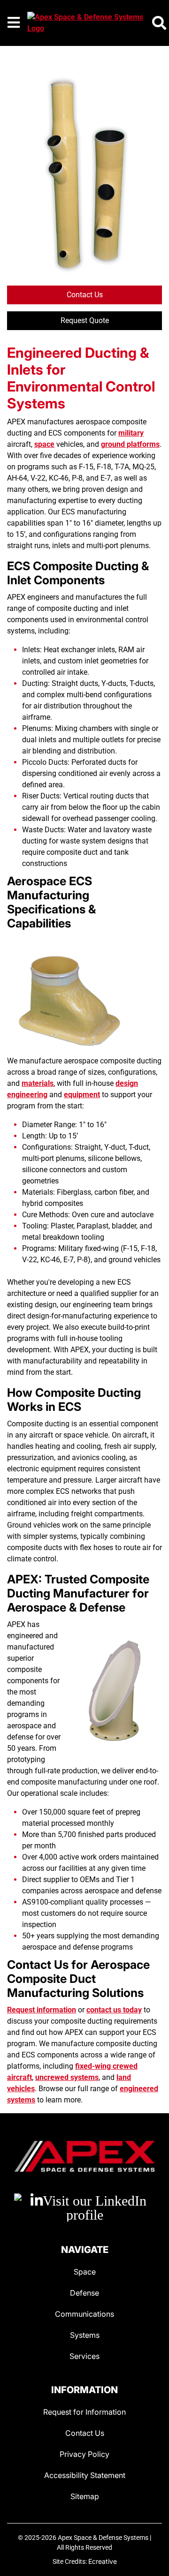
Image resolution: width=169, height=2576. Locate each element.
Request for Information (84, 2412)
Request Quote (85, 320)
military (131, 433)
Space (85, 2272)
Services (84, 2356)
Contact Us (85, 295)
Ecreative (103, 2561)
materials (38, 1083)
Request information (42, 2010)
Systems (85, 2335)
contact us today (114, 2010)
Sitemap (85, 2496)
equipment (82, 1095)
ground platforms (130, 444)
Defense (84, 2293)
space (44, 444)
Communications (84, 2314)
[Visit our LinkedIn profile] (84, 2207)
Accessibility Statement (85, 2475)
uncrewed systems (67, 2077)
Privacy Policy (84, 2454)
